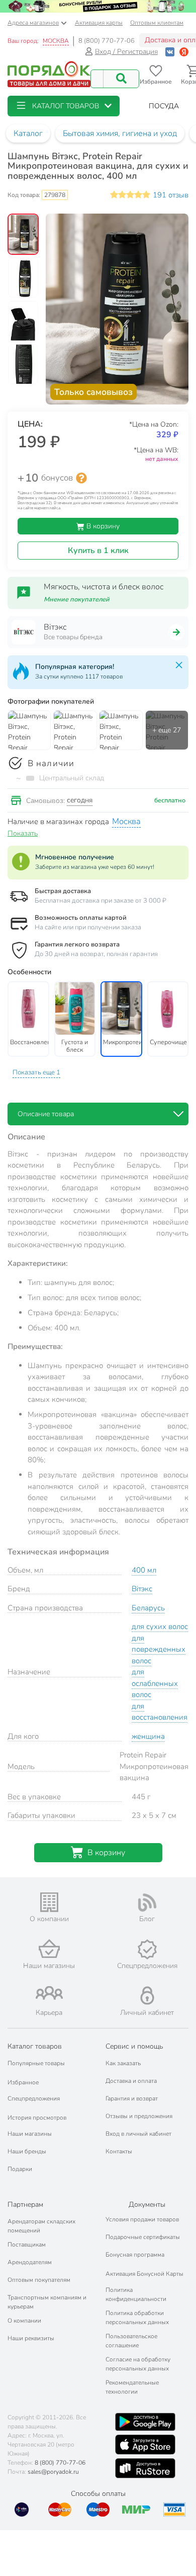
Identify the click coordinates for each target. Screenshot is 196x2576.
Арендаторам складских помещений (41, 2226)
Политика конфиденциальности (136, 2294)
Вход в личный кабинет (138, 2134)
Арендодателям (30, 2262)
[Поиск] (121, 79)
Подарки (20, 2169)
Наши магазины (30, 2134)
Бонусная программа (135, 2255)
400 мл (144, 1570)
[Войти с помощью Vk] (170, 52)
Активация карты (99, 23)
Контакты (119, 2151)
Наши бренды (27, 2151)
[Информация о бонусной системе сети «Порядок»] (81, 478)
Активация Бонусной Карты (144, 2274)
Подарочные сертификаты (143, 2237)
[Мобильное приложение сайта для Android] (145, 2422)
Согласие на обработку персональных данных (138, 2364)
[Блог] (147, 1903)
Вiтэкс (142, 1589)
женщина (148, 1736)
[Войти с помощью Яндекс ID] (184, 52)
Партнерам (25, 2205)
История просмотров (37, 2118)
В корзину (102, 526)
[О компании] (49, 1902)
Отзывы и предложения (139, 2116)
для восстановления (160, 1712)
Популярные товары (36, 2063)
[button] (64, 106)
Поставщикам (27, 2245)
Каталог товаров (35, 2046)
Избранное (23, 2082)
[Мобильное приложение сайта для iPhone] (145, 2445)
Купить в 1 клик (98, 551)
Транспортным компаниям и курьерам (47, 2302)
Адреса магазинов (33, 23)
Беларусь (148, 1608)
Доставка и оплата (131, 2081)
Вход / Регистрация (126, 52)
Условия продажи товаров (142, 2219)
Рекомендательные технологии (132, 2387)
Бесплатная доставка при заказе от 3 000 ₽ (101, 901)
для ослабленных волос (155, 1683)
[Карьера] (49, 1993)
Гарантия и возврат (132, 2098)
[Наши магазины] (49, 1949)
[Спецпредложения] (147, 1949)
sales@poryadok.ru (53, 2472)
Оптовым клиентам (157, 23)
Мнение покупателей (77, 599)
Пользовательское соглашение (131, 2341)
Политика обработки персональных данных (137, 2318)
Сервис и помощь (134, 2046)
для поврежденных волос (159, 1649)
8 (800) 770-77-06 (107, 41)
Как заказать (123, 2063)
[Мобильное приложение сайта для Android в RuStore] (145, 2468)
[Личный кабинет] (147, 1995)
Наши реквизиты (31, 2338)
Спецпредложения (34, 2098)
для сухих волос (160, 1626)
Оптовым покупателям (39, 2280)
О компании (24, 2321)
